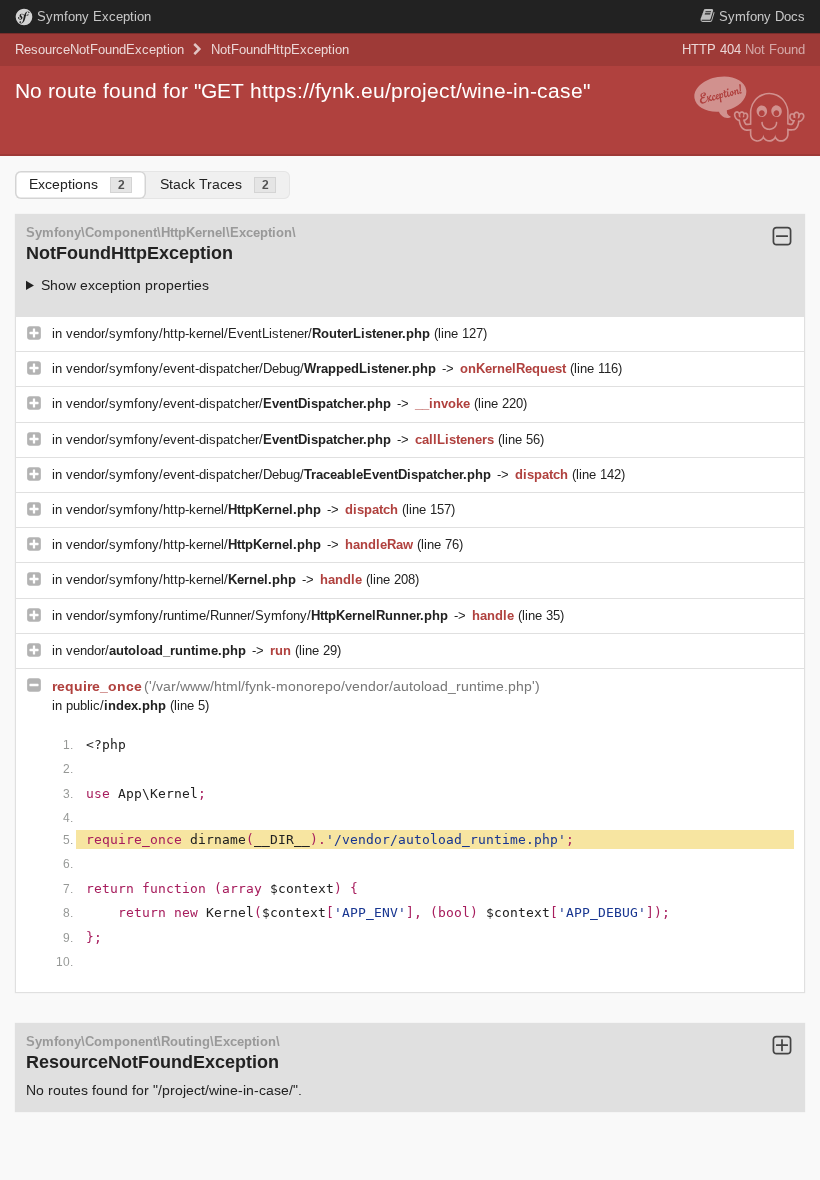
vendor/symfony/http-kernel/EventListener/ (248, 333)
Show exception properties (125, 285)
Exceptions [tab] (77, 184)
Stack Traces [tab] (214, 184)
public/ (116, 705)
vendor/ (156, 650)
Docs (762, 16)
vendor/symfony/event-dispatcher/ (228, 403)
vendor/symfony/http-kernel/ (193, 509)
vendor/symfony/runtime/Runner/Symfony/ (257, 615)
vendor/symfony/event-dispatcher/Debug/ (251, 368)
